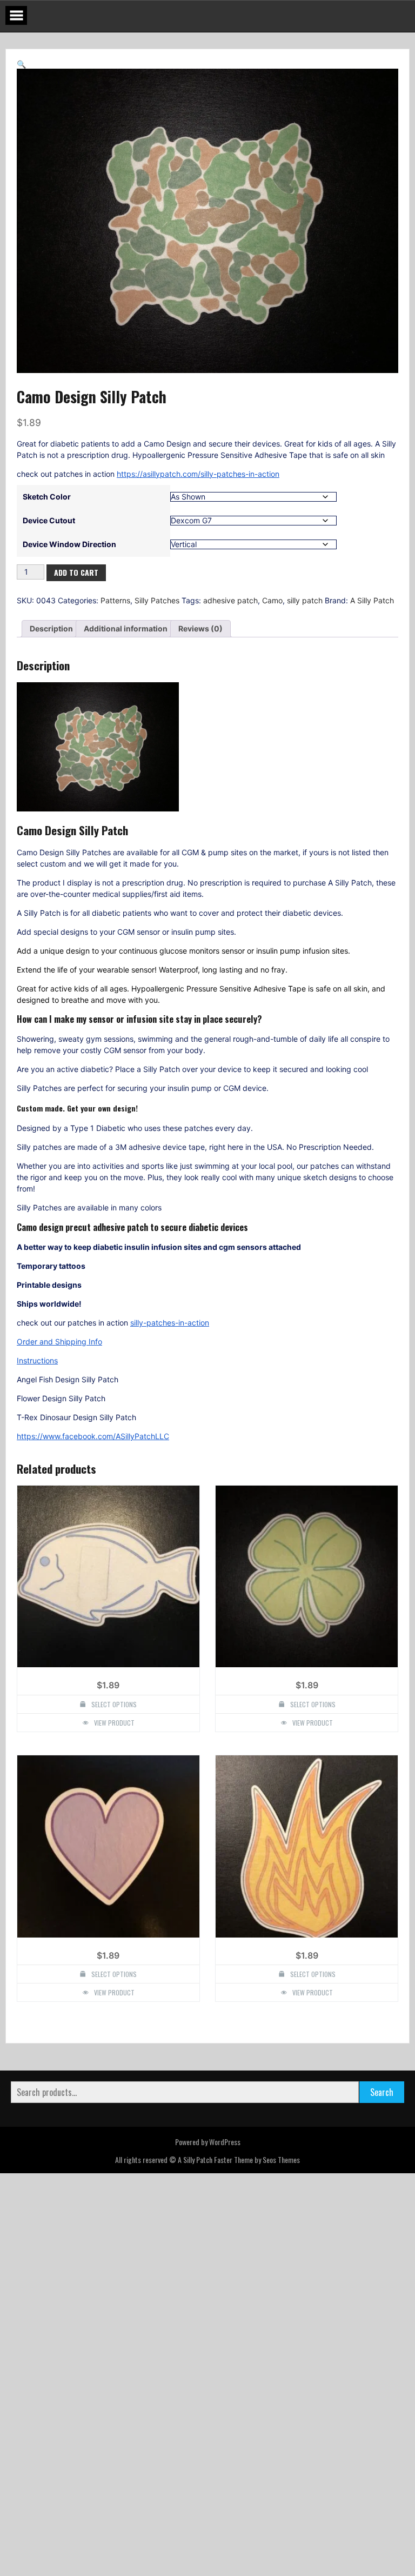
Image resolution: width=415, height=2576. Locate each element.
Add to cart (76, 598)
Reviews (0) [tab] (200, 654)
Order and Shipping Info (59, 1367)
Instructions (37, 1386)
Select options (114, 1730)
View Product (114, 1748)
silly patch (305, 626)
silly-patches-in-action (170, 1349)
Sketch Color (47, 522)
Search (382, 2398)
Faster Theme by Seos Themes (257, 2465)
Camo (272, 626)
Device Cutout (49, 546)
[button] (21, 64)
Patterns (115, 626)
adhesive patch (230, 626)
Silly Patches (157, 626)
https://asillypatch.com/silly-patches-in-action (198, 499)
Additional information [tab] (126, 654)
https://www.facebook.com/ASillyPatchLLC (93, 1462)
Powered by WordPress (208, 2447)
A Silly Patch (372, 626)
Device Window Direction (69, 570)
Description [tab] (51, 654)
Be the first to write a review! (207, 2289)
